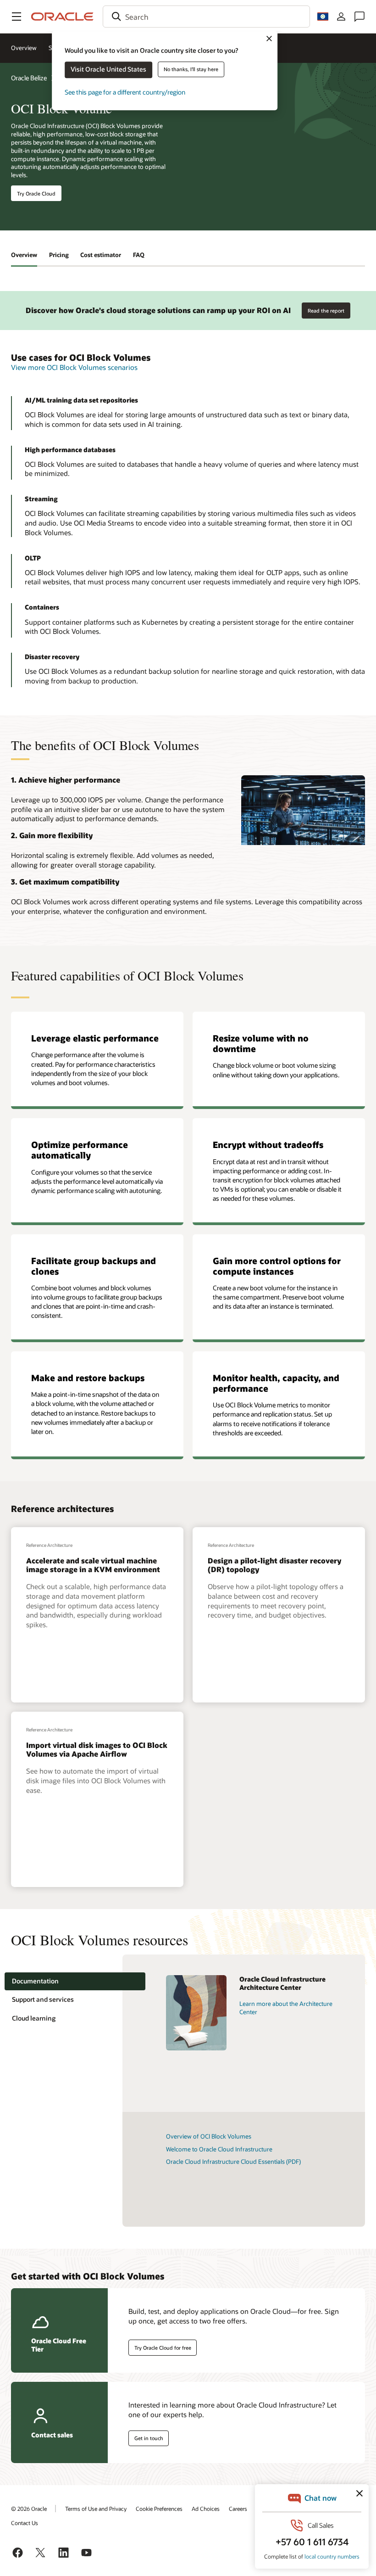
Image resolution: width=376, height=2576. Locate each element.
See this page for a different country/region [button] (125, 92)
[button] (17, 17)
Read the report (326, 311)
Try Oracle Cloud (36, 193)
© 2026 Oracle (29, 2509)
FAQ (139, 255)
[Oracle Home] (62, 17)
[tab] (75, 1981)
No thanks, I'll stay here (191, 69)
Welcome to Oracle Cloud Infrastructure (219, 2149)
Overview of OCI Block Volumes (209, 2136)
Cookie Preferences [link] (159, 2509)
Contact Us (25, 2523)
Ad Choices (206, 2509)
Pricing (59, 255)
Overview (24, 48)
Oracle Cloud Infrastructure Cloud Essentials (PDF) (233, 2162)
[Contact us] (359, 17)
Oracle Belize (29, 78)
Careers (238, 2509)
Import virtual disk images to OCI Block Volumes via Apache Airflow (97, 1749)
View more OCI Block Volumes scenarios (74, 367)
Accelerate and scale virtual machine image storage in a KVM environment (93, 1565)
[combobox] (206, 17)
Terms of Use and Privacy (96, 2509)
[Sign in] (341, 17)
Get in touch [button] (149, 2438)
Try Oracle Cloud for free (163, 2348)
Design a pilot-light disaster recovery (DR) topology (274, 1565)
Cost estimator (101, 255)
